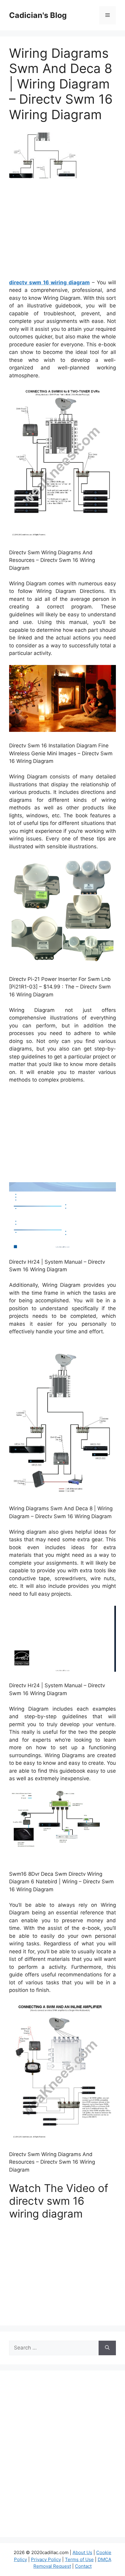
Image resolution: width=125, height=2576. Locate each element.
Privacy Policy (46, 2559)
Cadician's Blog (38, 15)
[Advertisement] (62, 231)
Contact (83, 2566)
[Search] (107, 2348)
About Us (82, 2552)
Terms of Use (79, 2559)
